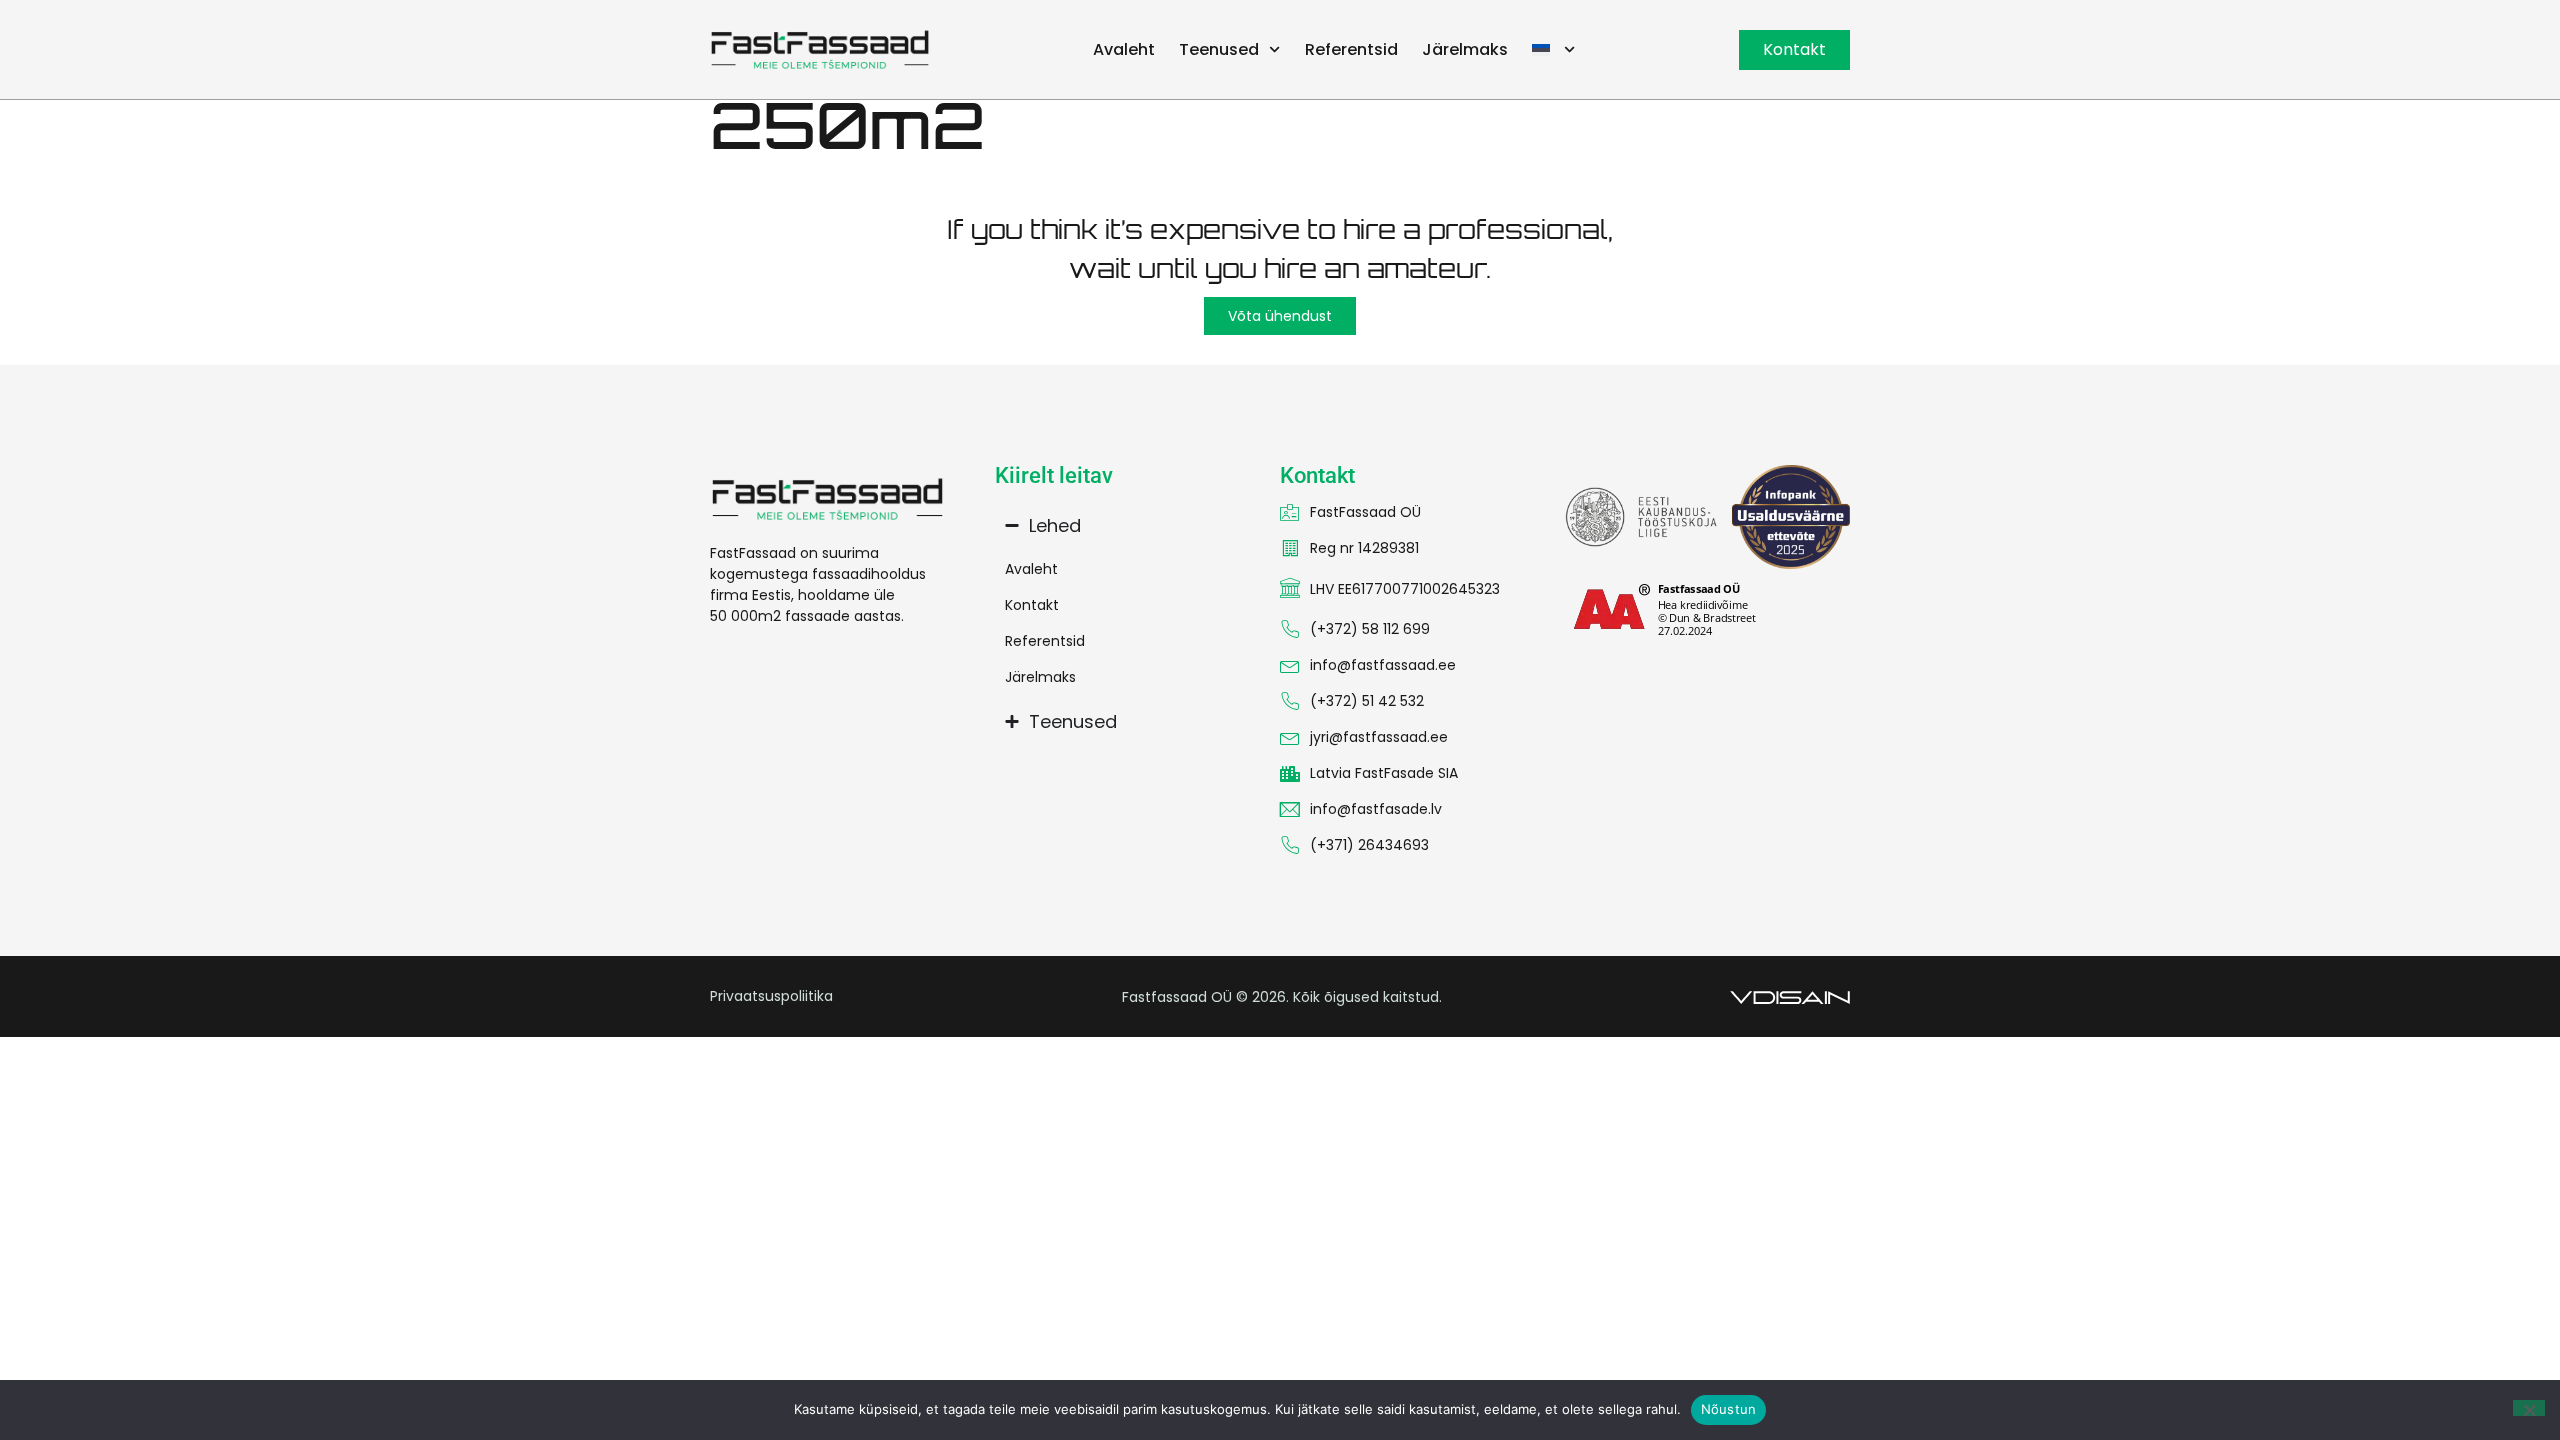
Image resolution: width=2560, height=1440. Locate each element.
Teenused (1219, 49)
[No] (2529, 1408)
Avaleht (1124, 49)
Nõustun (1729, 1409)
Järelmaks (1465, 49)
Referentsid (1351, 49)
